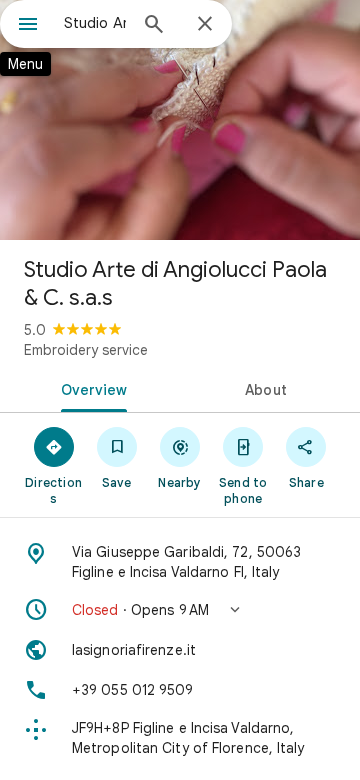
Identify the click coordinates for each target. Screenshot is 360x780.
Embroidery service (86, 350)
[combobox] (95, 23)
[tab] (90, 388)
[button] (180, 610)
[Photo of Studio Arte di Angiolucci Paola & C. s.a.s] (180, 120)
